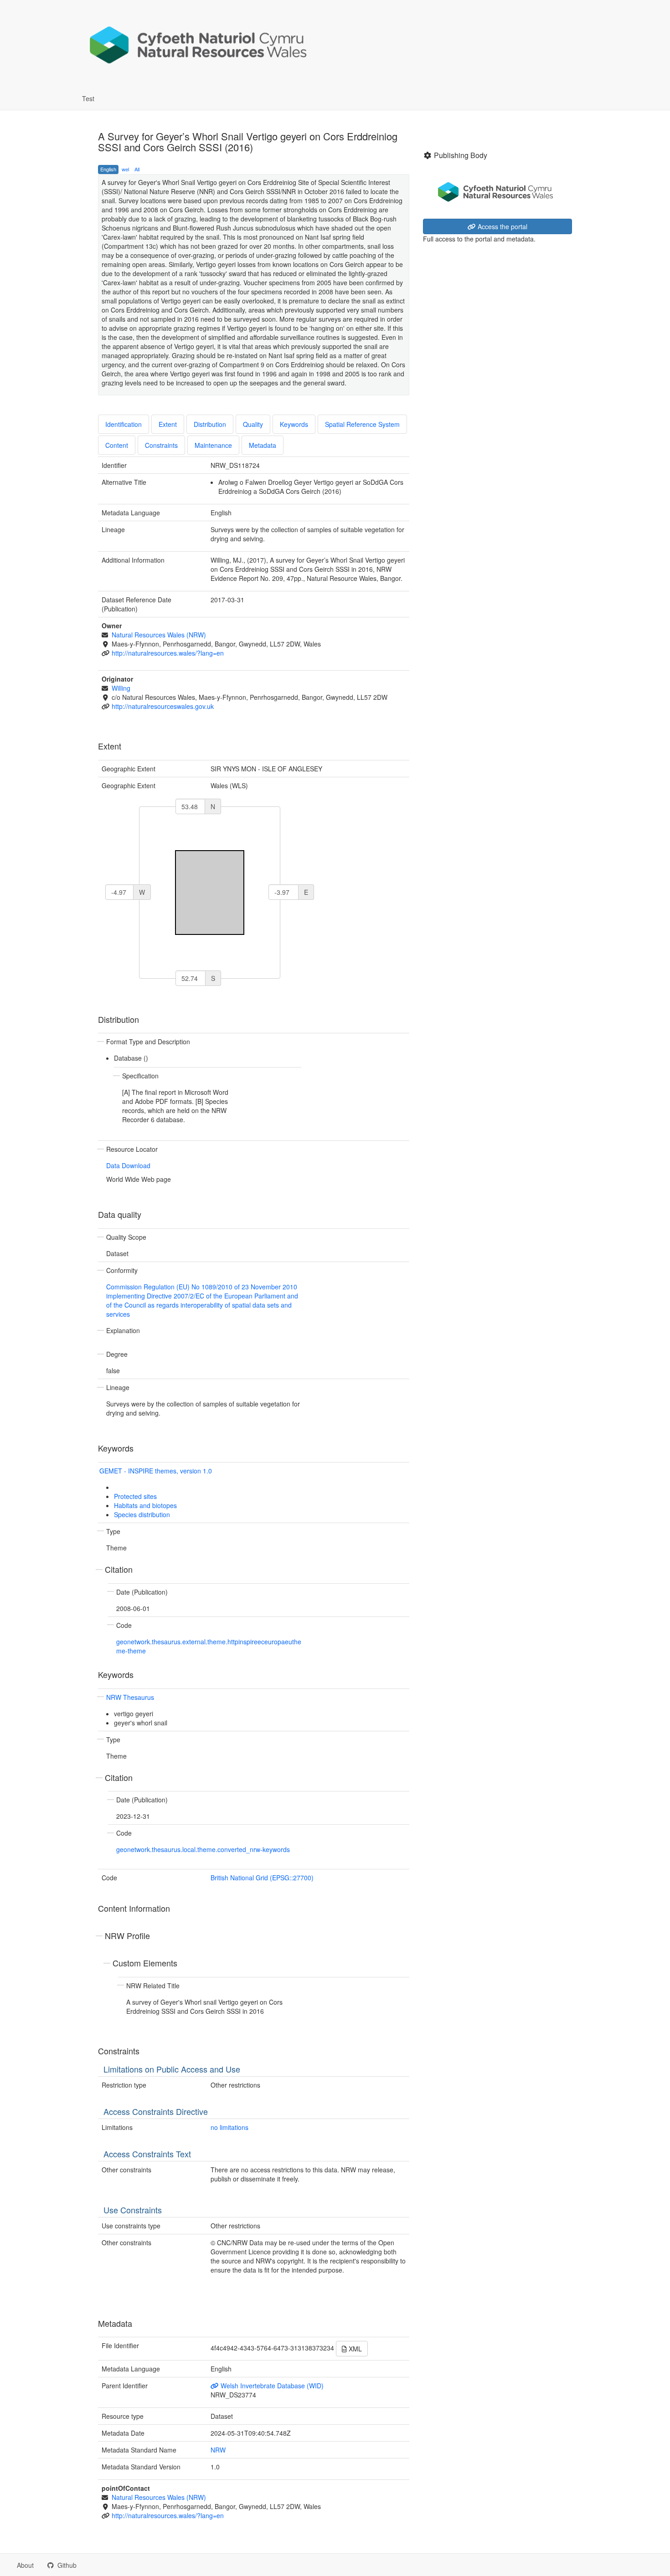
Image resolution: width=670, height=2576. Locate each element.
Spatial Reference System (362, 424)
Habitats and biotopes (145, 1505)
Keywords (294, 424)
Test (88, 98)
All (137, 169)
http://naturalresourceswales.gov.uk (163, 706)
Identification (124, 424)
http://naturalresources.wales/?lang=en (168, 653)
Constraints (161, 445)
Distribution (210, 424)
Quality (253, 424)
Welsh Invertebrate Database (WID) (271, 2386)
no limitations (229, 2127)
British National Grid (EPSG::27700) (262, 1878)
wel (125, 169)
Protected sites (135, 1496)
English (108, 169)
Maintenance (213, 445)
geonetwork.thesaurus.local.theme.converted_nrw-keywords (203, 1849)
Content (117, 445)
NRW (218, 2450)
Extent (168, 424)
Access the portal (502, 226)
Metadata (263, 445)
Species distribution (142, 1514)
